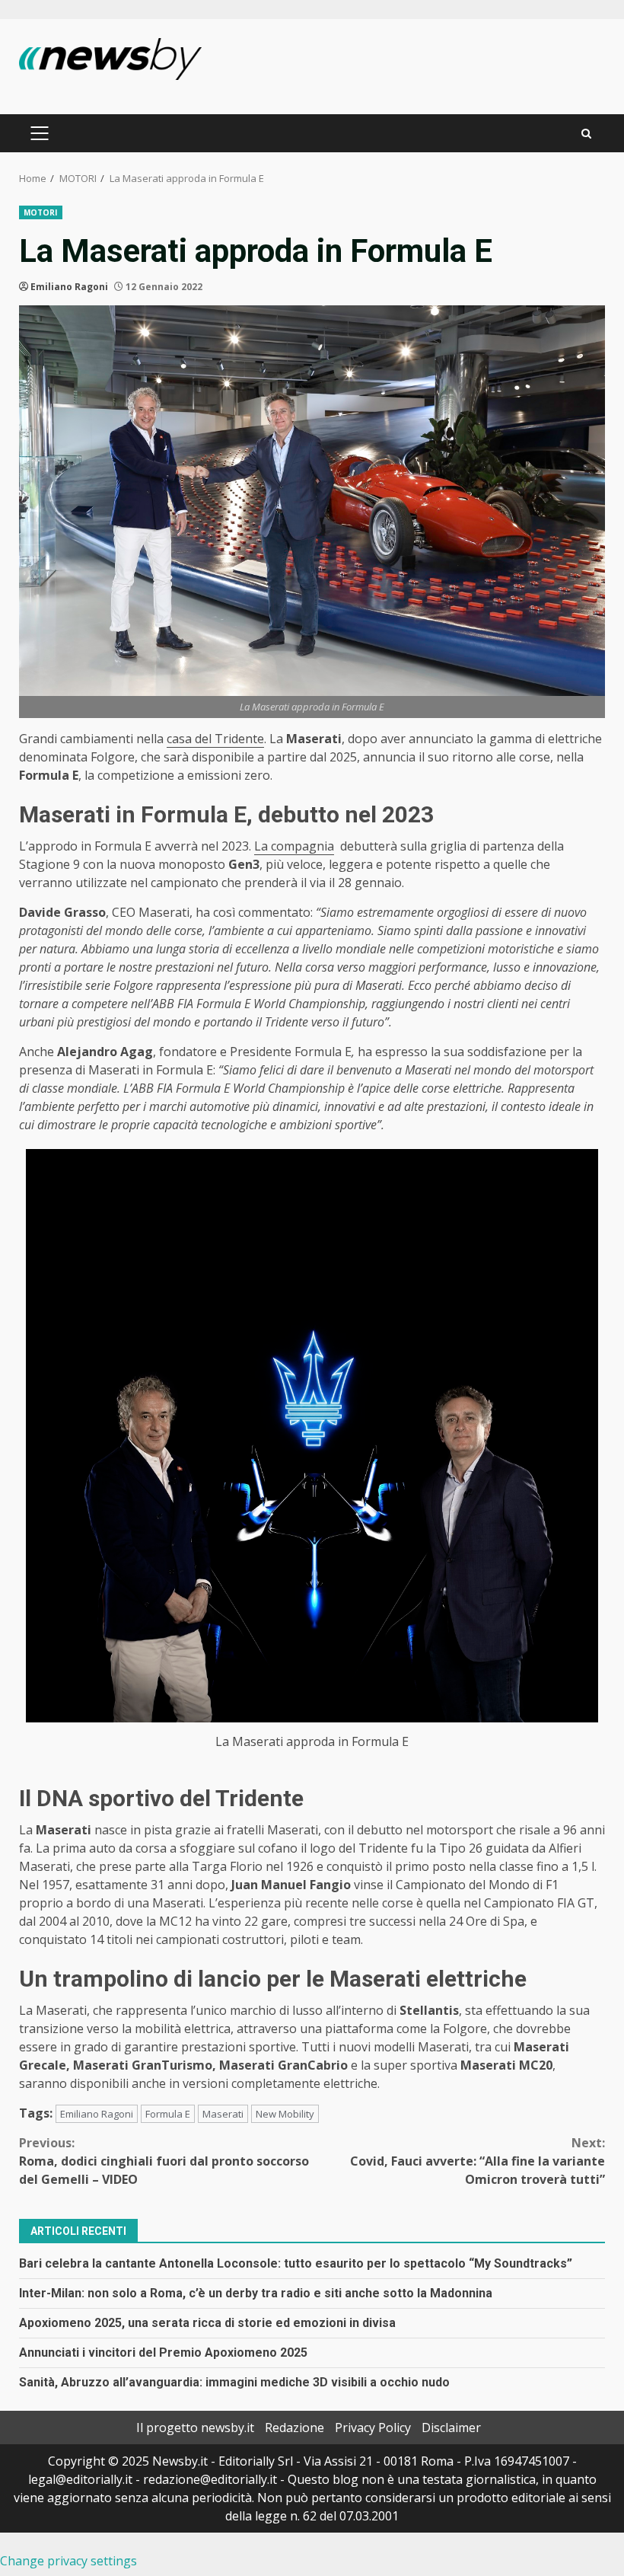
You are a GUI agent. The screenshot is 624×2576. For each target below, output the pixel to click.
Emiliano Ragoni (69, 287)
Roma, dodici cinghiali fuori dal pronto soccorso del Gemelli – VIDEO (164, 2161)
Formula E (168, 2114)
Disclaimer (451, 2428)
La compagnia (294, 846)
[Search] (586, 134)
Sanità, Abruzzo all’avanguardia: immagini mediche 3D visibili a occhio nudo (234, 2382)
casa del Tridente (215, 739)
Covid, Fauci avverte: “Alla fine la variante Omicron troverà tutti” (478, 2161)
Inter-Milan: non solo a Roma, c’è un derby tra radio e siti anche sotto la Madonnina (256, 2293)
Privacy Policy (373, 2428)
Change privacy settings (68, 2561)
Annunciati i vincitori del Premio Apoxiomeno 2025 (163, 2353)
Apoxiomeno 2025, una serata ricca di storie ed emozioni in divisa (207, 2323)
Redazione (294, 2428)
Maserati (223, 2114)
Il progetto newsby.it (195, 2428)
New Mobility (285, 2114)
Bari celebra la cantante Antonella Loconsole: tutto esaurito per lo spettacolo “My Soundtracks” (296, 2263)
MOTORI (41, 212)
